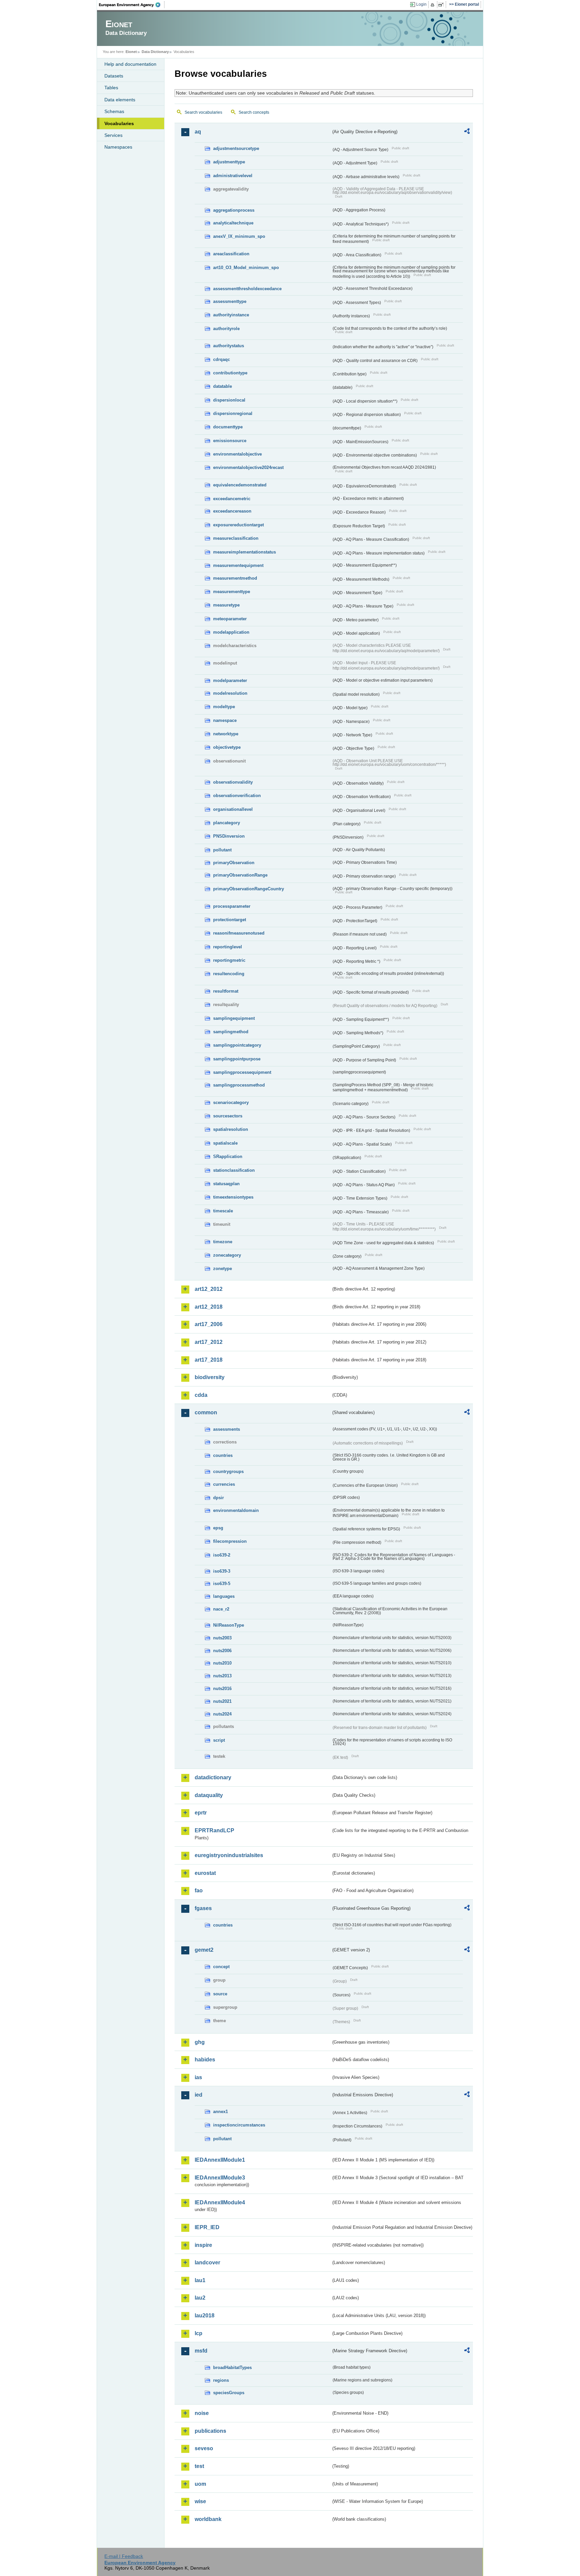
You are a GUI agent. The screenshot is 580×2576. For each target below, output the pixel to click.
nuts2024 (222, 1714)
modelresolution (230, 693)
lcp (199, 2333)
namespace (225, 720)
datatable (223, 386)
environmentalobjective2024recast (248, 467)
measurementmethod (235, 578)
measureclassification (236, 538)
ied (199, 2095)
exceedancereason (232, 511)
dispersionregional (233, 413)
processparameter (232, 906)
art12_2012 (209, 1289)
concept (221, 1967)
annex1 (221, 2112)
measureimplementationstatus (245, 552)
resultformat (226, 991)
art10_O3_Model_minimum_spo (246, 268)
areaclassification (231, 254)
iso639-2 (222, 1555)
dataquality (209, 1795)
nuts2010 (222, 1663)
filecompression (230, 1541)
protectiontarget (230, 920)
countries (223, 1455)
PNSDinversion (229, 836)
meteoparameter (230, 619)
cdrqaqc (222, 359)
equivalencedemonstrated (240, 485)
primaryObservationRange (240, 875)
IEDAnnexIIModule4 (220, 2202)
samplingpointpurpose (237, 1059)
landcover (207, 2263)
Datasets (114, 76)
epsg (218, 1528)
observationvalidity (233, 782)
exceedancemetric (232, 499)
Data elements (120, 100)
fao (199, 1890)
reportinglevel (228, 947)
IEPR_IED (207, 2227)
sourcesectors (228, 1116)
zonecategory (227, 1255)
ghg (200, 2042)
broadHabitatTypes (232, 2368)
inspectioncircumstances (239, 2125)
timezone (223, 1242)
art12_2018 (209, 1307)
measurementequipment (238, 565)
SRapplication (228, 1156)
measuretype (226, 605)
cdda (201, 1395)
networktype (226, 734)
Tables (111, 88)
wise (200, 2501)
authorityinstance (231, 315)
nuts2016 (222, 1689)
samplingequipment (234, 1018)
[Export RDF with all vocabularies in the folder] (467, 132)
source (220, 1994)
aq (198, 132)
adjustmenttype (229, 162)
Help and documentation (130, 64)
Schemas (114, 111)
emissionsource (230, 441)
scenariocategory (231, 1102)
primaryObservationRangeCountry (249, 889)
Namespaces (118, 147)
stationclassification (234, 1170)
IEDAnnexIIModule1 (220, 2160)
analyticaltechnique (233, 223)
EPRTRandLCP (214, 1830)
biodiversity (210, 1377)
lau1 (200, 2280)
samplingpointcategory (237, 1045)
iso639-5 (222, 1584)
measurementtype (232, 592)
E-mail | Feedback (124, 2556)
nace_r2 (221, 1609)
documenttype (228, 427)
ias (198, 2077)
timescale (223, 1211)
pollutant (222, 850)
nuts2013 (222, 1676)
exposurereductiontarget (238, 525)
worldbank (208, 2519)
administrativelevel (233, 176)
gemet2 (204, 1950)
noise (202, 2413)
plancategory (227, 823)
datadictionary (213, 1777)
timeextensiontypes (233, 1197)
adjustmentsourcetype (236, 148)
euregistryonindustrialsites (229, 1855)
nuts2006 (222, 1651)
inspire (203, 2245)
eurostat (205, 1873)
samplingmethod (231, 1032)
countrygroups (228, 1471)
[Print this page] (433, 5)
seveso (204, 2448)
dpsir (219, 1498)
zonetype (223, 1269)
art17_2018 (209, 1360)
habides (205, 2060)
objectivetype (227, 747)
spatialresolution (231, 1129)
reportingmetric (229, 960)
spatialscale (225, 1143)
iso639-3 (222, 1571)
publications (210, 2431)
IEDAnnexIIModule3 (220, 2178)
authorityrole (226, 329)
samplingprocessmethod (239, 1085)
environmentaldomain (236, 1510)
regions (221, 2380)
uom (200, 2484)
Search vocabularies (203, 112)
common (206, 1412)
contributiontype (230, 373)
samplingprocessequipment (242, 1072)
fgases (203, 1908)
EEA (132, 5)
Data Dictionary (155, 52)
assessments (227, 1429)
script (219, 1740)
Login (421, 4)
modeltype (224, 707)
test (199, 2466)
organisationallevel (233, 809)
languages (224, 1596)
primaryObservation (234, 863)
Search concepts (254, 112)
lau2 (200, 2298)
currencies (224, 1484)
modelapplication (231, 632)
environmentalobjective (237, 454)
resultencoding (229, 974)
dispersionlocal (229, 400)
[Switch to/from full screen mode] (442, 5)
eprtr (201, 1813)
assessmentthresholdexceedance (247, 289)
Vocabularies (119, 123)
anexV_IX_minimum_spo (239, 236)
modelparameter (230, 680)
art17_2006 (209, 1324)
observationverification (237, 796)
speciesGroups (229, 2393)
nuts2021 (222, 1701)
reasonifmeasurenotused (239, 933)
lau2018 (205, 2316)
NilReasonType (229, 1625)
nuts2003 (222, 1638)
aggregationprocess (234, 210)
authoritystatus (229, 346)
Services (113, 135)
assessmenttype (230, 301)
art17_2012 (209, 1342)
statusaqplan (226, 1184)
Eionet (131, 52)
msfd (201, 2351)
